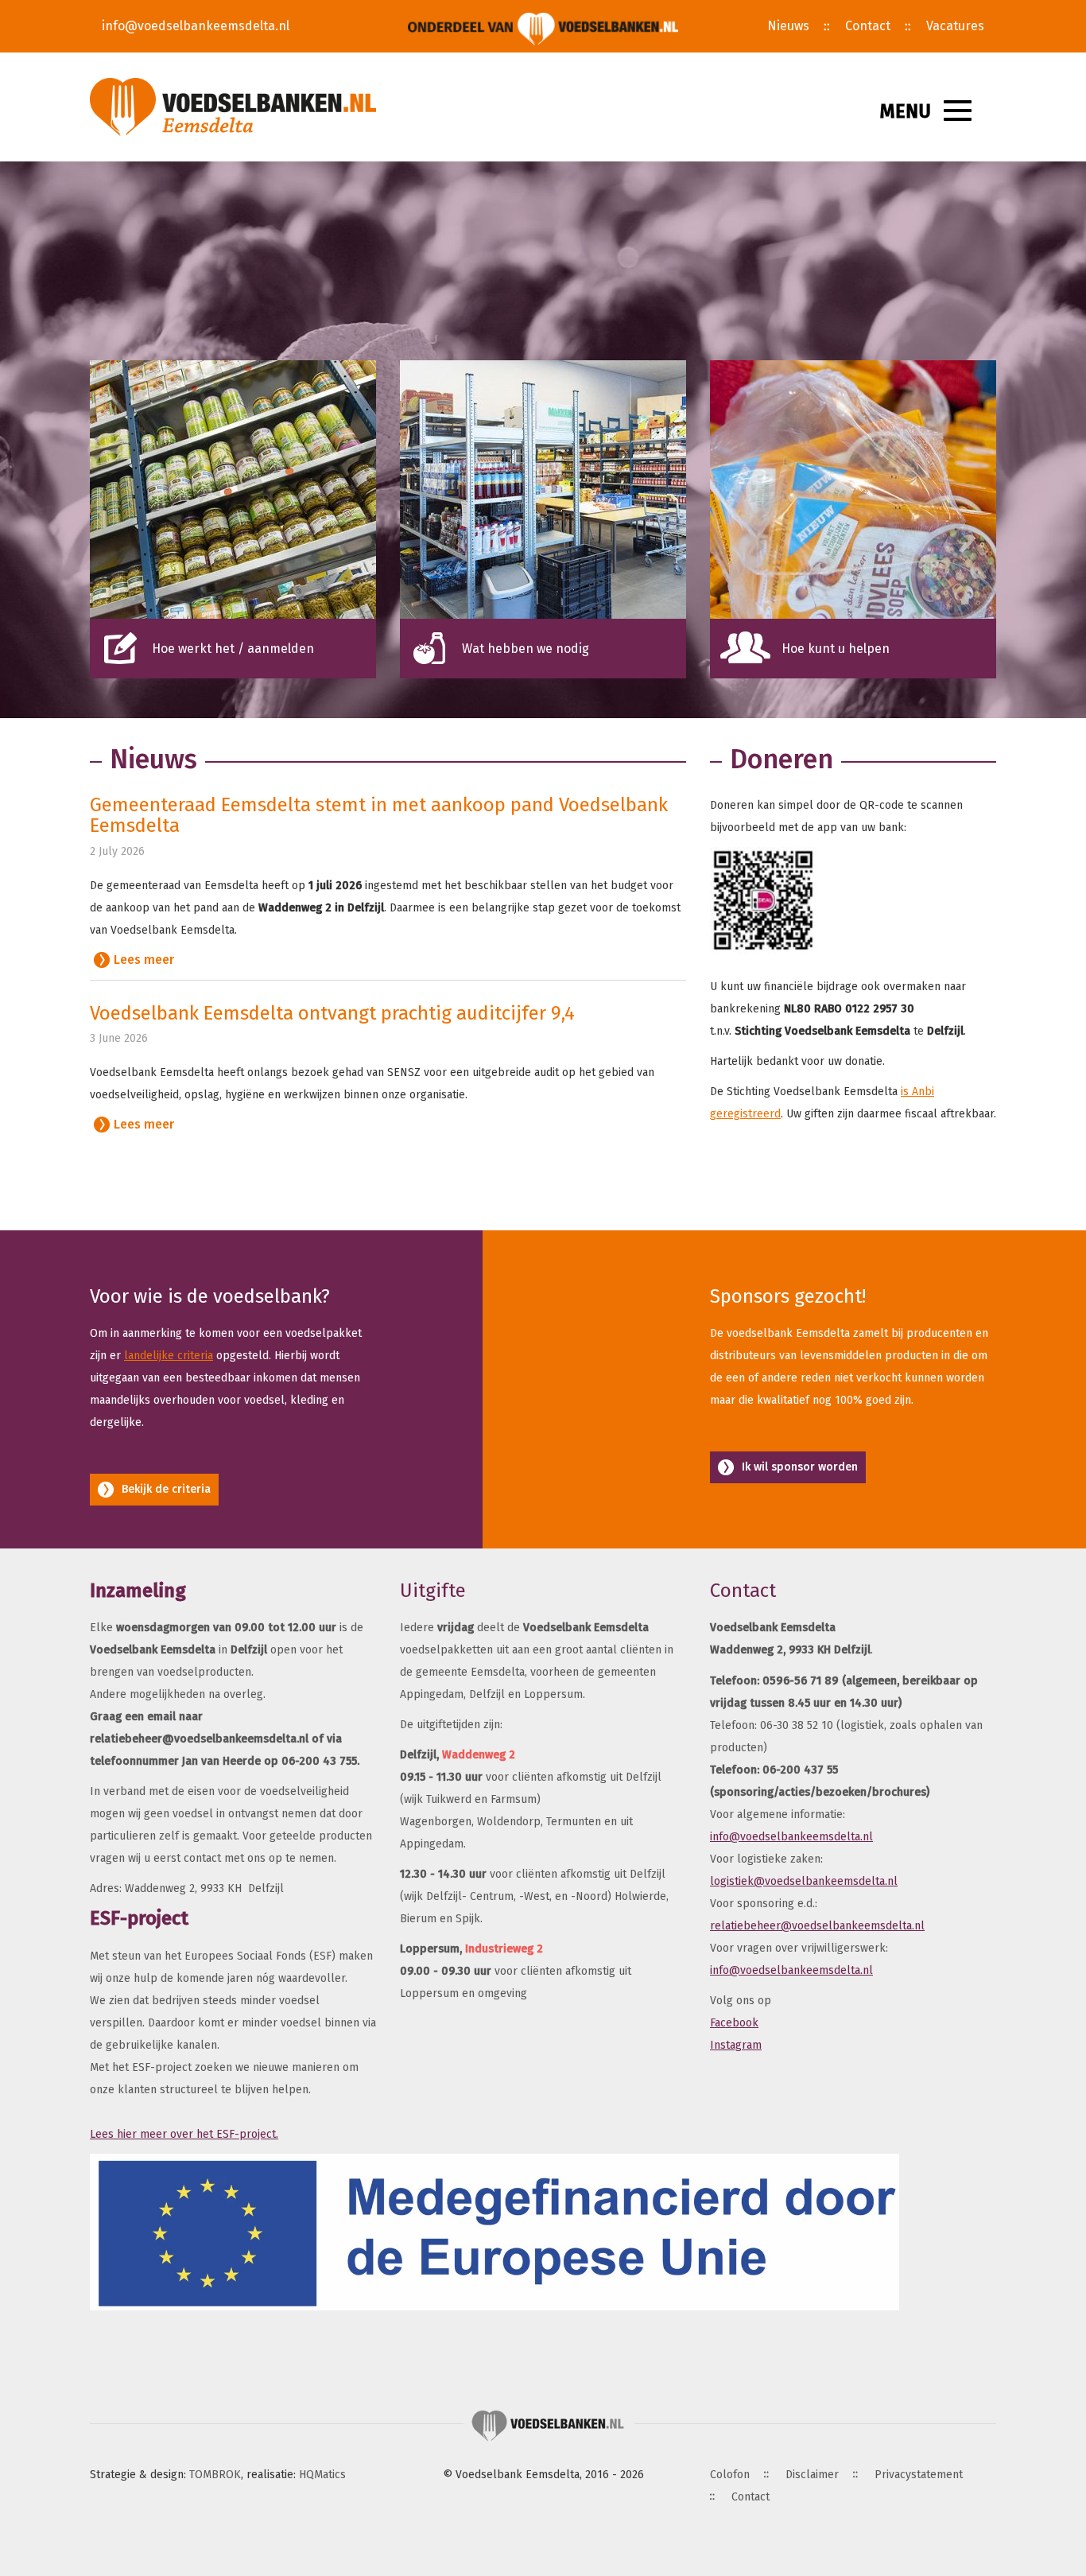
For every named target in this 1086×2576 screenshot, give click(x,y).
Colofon (730, 2475)
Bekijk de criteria (166, 1489)
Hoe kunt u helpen (836, 649)
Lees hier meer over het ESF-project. (184, 2134)
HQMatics (322, 2475)
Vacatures (955, 26)
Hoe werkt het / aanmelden (233, 649)
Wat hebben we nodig (526, 649)
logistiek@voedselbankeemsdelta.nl (804, 1881)
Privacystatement (919, 2475)
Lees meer (144, 960)
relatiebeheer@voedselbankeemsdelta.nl (817, 1926)
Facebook (734, 2023)
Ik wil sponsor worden (800, 1467)
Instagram (736, 2045)
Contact (868, 26)
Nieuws (788, 26)
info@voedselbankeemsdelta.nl (196, 26)
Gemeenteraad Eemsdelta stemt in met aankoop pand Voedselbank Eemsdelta (379, 815)
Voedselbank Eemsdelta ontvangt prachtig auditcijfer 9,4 (332, 1013)
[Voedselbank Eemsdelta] (233, 107)
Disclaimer (812, 2475)
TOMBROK (215, 2475)
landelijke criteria (169, 1356)
